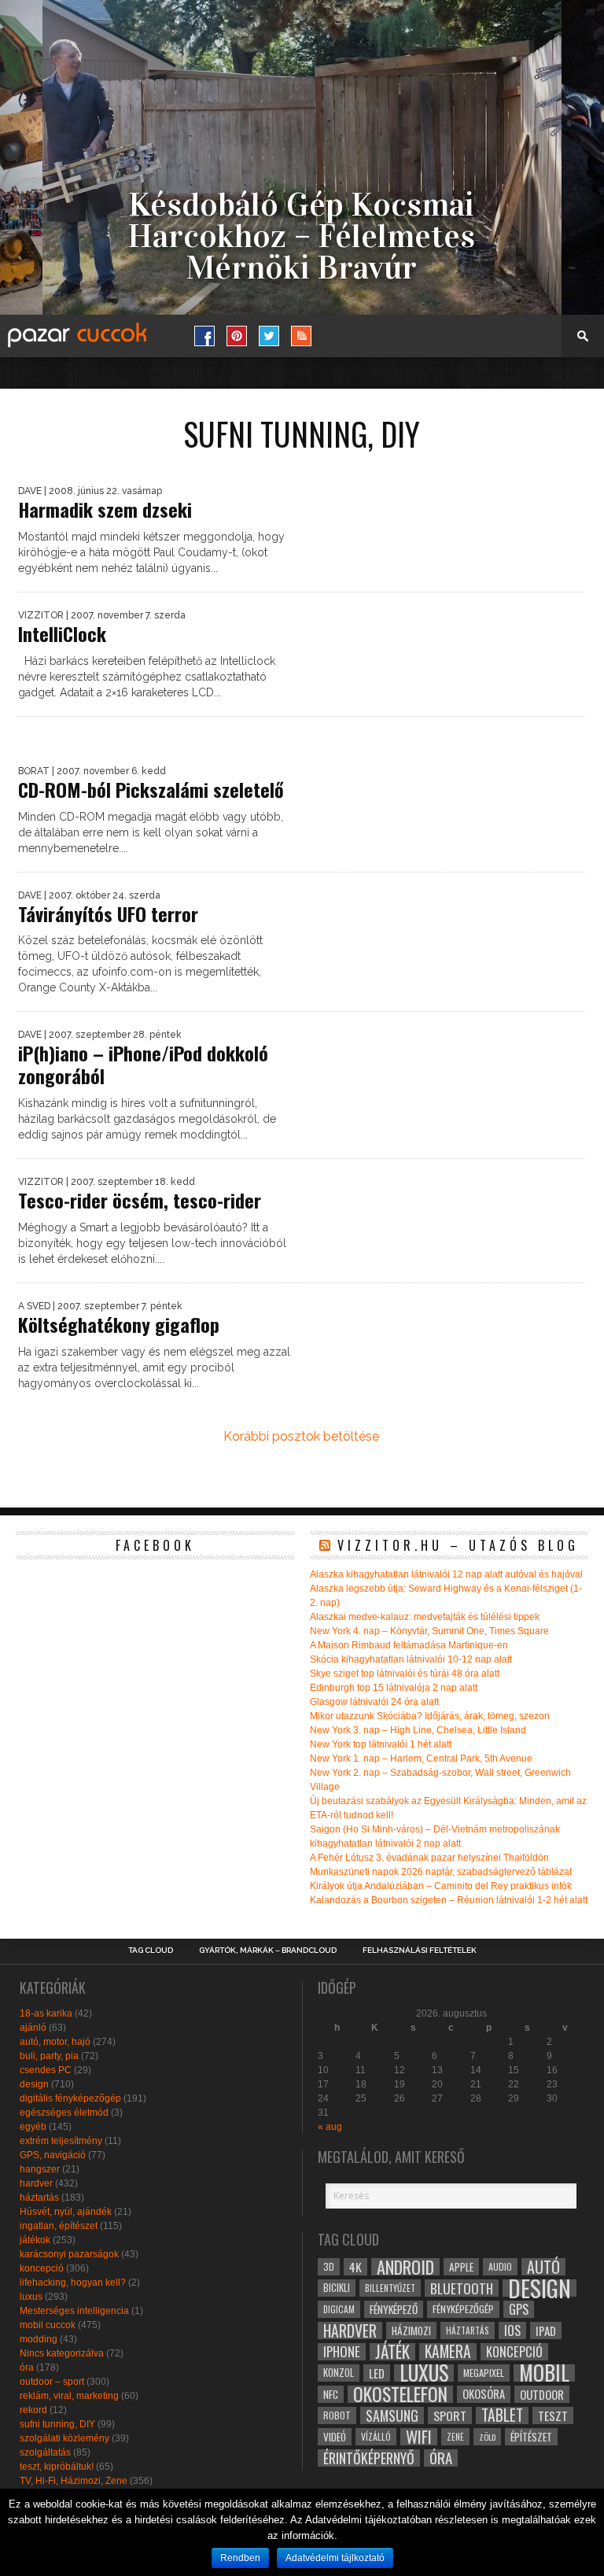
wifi (419, 2437)
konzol (339, 2373)
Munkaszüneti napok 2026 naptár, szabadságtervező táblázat (441, 1872)
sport (450, 2415)
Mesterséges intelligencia (74, 2311)
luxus (31, 2297)
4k (355, 2267)
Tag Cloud (151, 1950)
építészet (531, 2437)
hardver (36, 2183)
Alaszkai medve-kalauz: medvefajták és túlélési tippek (425, 1617)
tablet (502, 2415)
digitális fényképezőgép (70, 2098)
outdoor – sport (52, 2382)
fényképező (394, 2309)
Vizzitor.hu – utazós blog (458, 1545)
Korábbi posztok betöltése (301, 1436)
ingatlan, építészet (59, 2226)
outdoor (542, 2394)
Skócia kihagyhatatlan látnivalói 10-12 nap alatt (411, 1659)
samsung (392, 2415)
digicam (339, 2309)
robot (337, 2415)
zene (455, 2437)
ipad (546, 2331)
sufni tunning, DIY (57, 2424)
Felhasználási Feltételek (420, 1950)
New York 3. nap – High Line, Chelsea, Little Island (418, 1730)
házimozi (411, 2331)
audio (500, 2266)
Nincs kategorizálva (62, 2353)
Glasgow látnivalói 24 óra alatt (374, 1702)
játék (392, 2352)
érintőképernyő (369, 2458)
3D (329, 2266)
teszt (553, 2415)
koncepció (42, 2268)
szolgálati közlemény (64, 2438)
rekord (33, 2410)
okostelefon (400, 2394)
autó (543, 2267)
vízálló (376, 2436)
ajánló (33, 2028)
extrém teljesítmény (61, 2141)
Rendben (240, 2558)
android (405, 2267)
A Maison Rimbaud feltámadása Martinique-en (409, 1645)
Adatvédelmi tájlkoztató (335, 2558)
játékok (35, 2240)
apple (461, 2267)
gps (519, 2309)
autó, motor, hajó (55, 2042)
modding (39, 2339)
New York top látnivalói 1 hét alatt (381, 1744)
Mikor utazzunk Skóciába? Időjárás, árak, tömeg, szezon (430, 1716)
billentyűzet (390, 2288)
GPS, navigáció (53, 2155)
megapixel (484, 2373)
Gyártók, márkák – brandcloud (268, 1950)
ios (512, 2331)
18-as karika (46, 2013)
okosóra (484, 2394)
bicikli (337, 2288)
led (377, 2373)
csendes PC (46, 2070)
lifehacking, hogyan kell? (73, 2283)
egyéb (33, 2127)
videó (335, 2437)
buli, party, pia (49, 2056)
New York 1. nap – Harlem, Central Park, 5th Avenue (421, 1759)
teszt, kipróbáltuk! (57, 2467)
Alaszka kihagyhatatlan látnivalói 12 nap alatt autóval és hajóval (446, 1574)
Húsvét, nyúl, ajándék (66, 2212)
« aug (330, 2127)
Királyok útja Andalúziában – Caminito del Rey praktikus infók (441, 1886)
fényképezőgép (463, 2309)
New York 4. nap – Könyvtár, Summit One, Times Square (429, 1631)
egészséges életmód (64, 2113)
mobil (544, 2373)
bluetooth (462, 2288)
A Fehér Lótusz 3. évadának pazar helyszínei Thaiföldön (429, 1858)
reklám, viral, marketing (69, 2396)
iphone (342, 2352)
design (34, 2084)
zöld (487, 2437)
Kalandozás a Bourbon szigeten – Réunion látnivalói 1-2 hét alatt (449, 1900)
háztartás (39, 2198)
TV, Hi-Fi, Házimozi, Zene (74, 2481)
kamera (448, 2352)
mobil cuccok (48, 2325)
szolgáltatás (45, 2452)
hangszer (40, 2169)
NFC (331, 2394)
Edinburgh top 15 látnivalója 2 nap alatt (394, 1688)
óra (27, 2367)
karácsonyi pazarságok (69, 2254)
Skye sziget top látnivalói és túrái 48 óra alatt (405, 1674)
